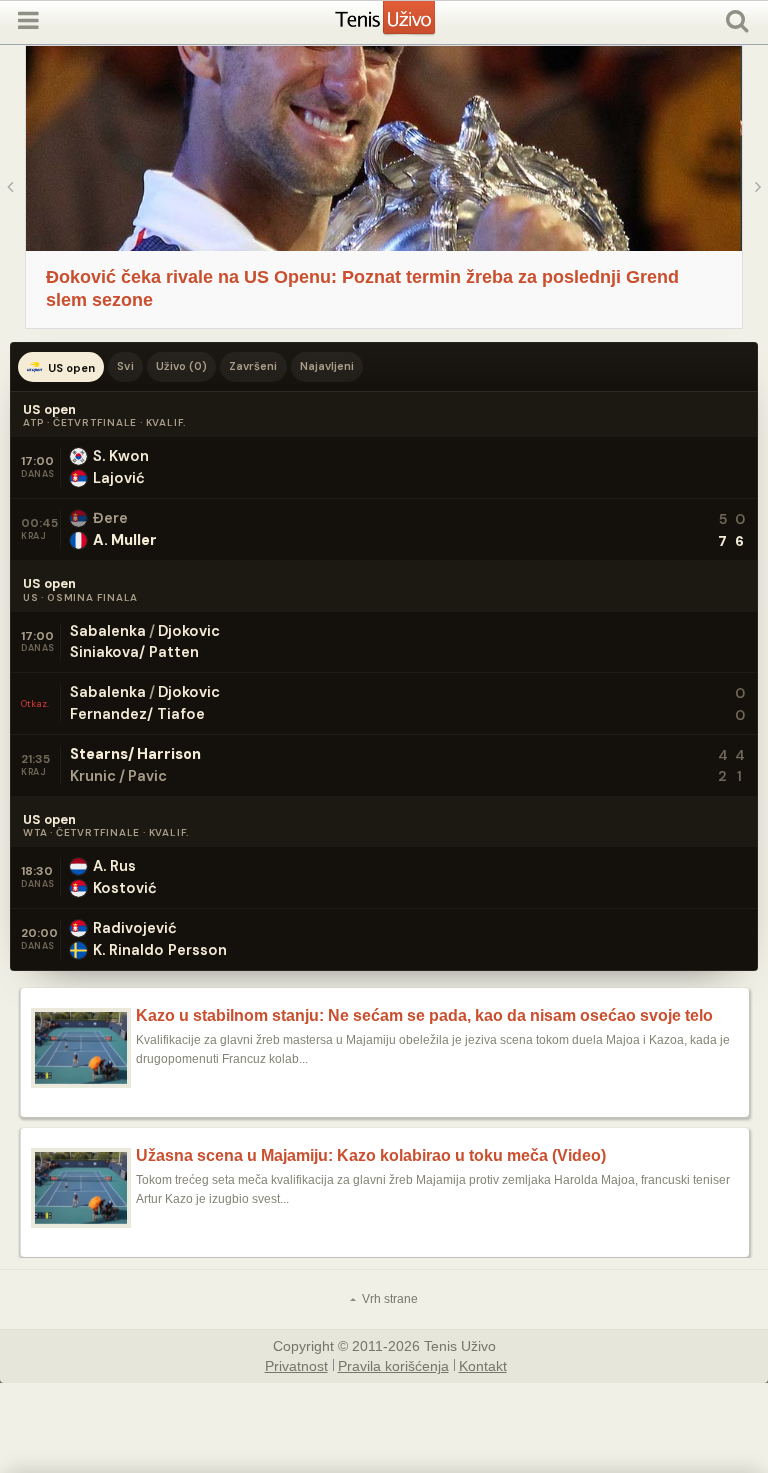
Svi (125, 366)
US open (71, 368)
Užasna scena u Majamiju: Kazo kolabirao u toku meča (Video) (371, 1156)
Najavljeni (327, 366)
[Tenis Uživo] (405, 25)
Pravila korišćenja (393, 1365)
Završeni (253, 366)
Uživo (182, 366)
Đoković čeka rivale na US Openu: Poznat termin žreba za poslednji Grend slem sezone (362, 288)
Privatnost (296, 1365)
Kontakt (483, 1365)
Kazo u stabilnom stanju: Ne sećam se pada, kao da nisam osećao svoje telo (424, 1016)
